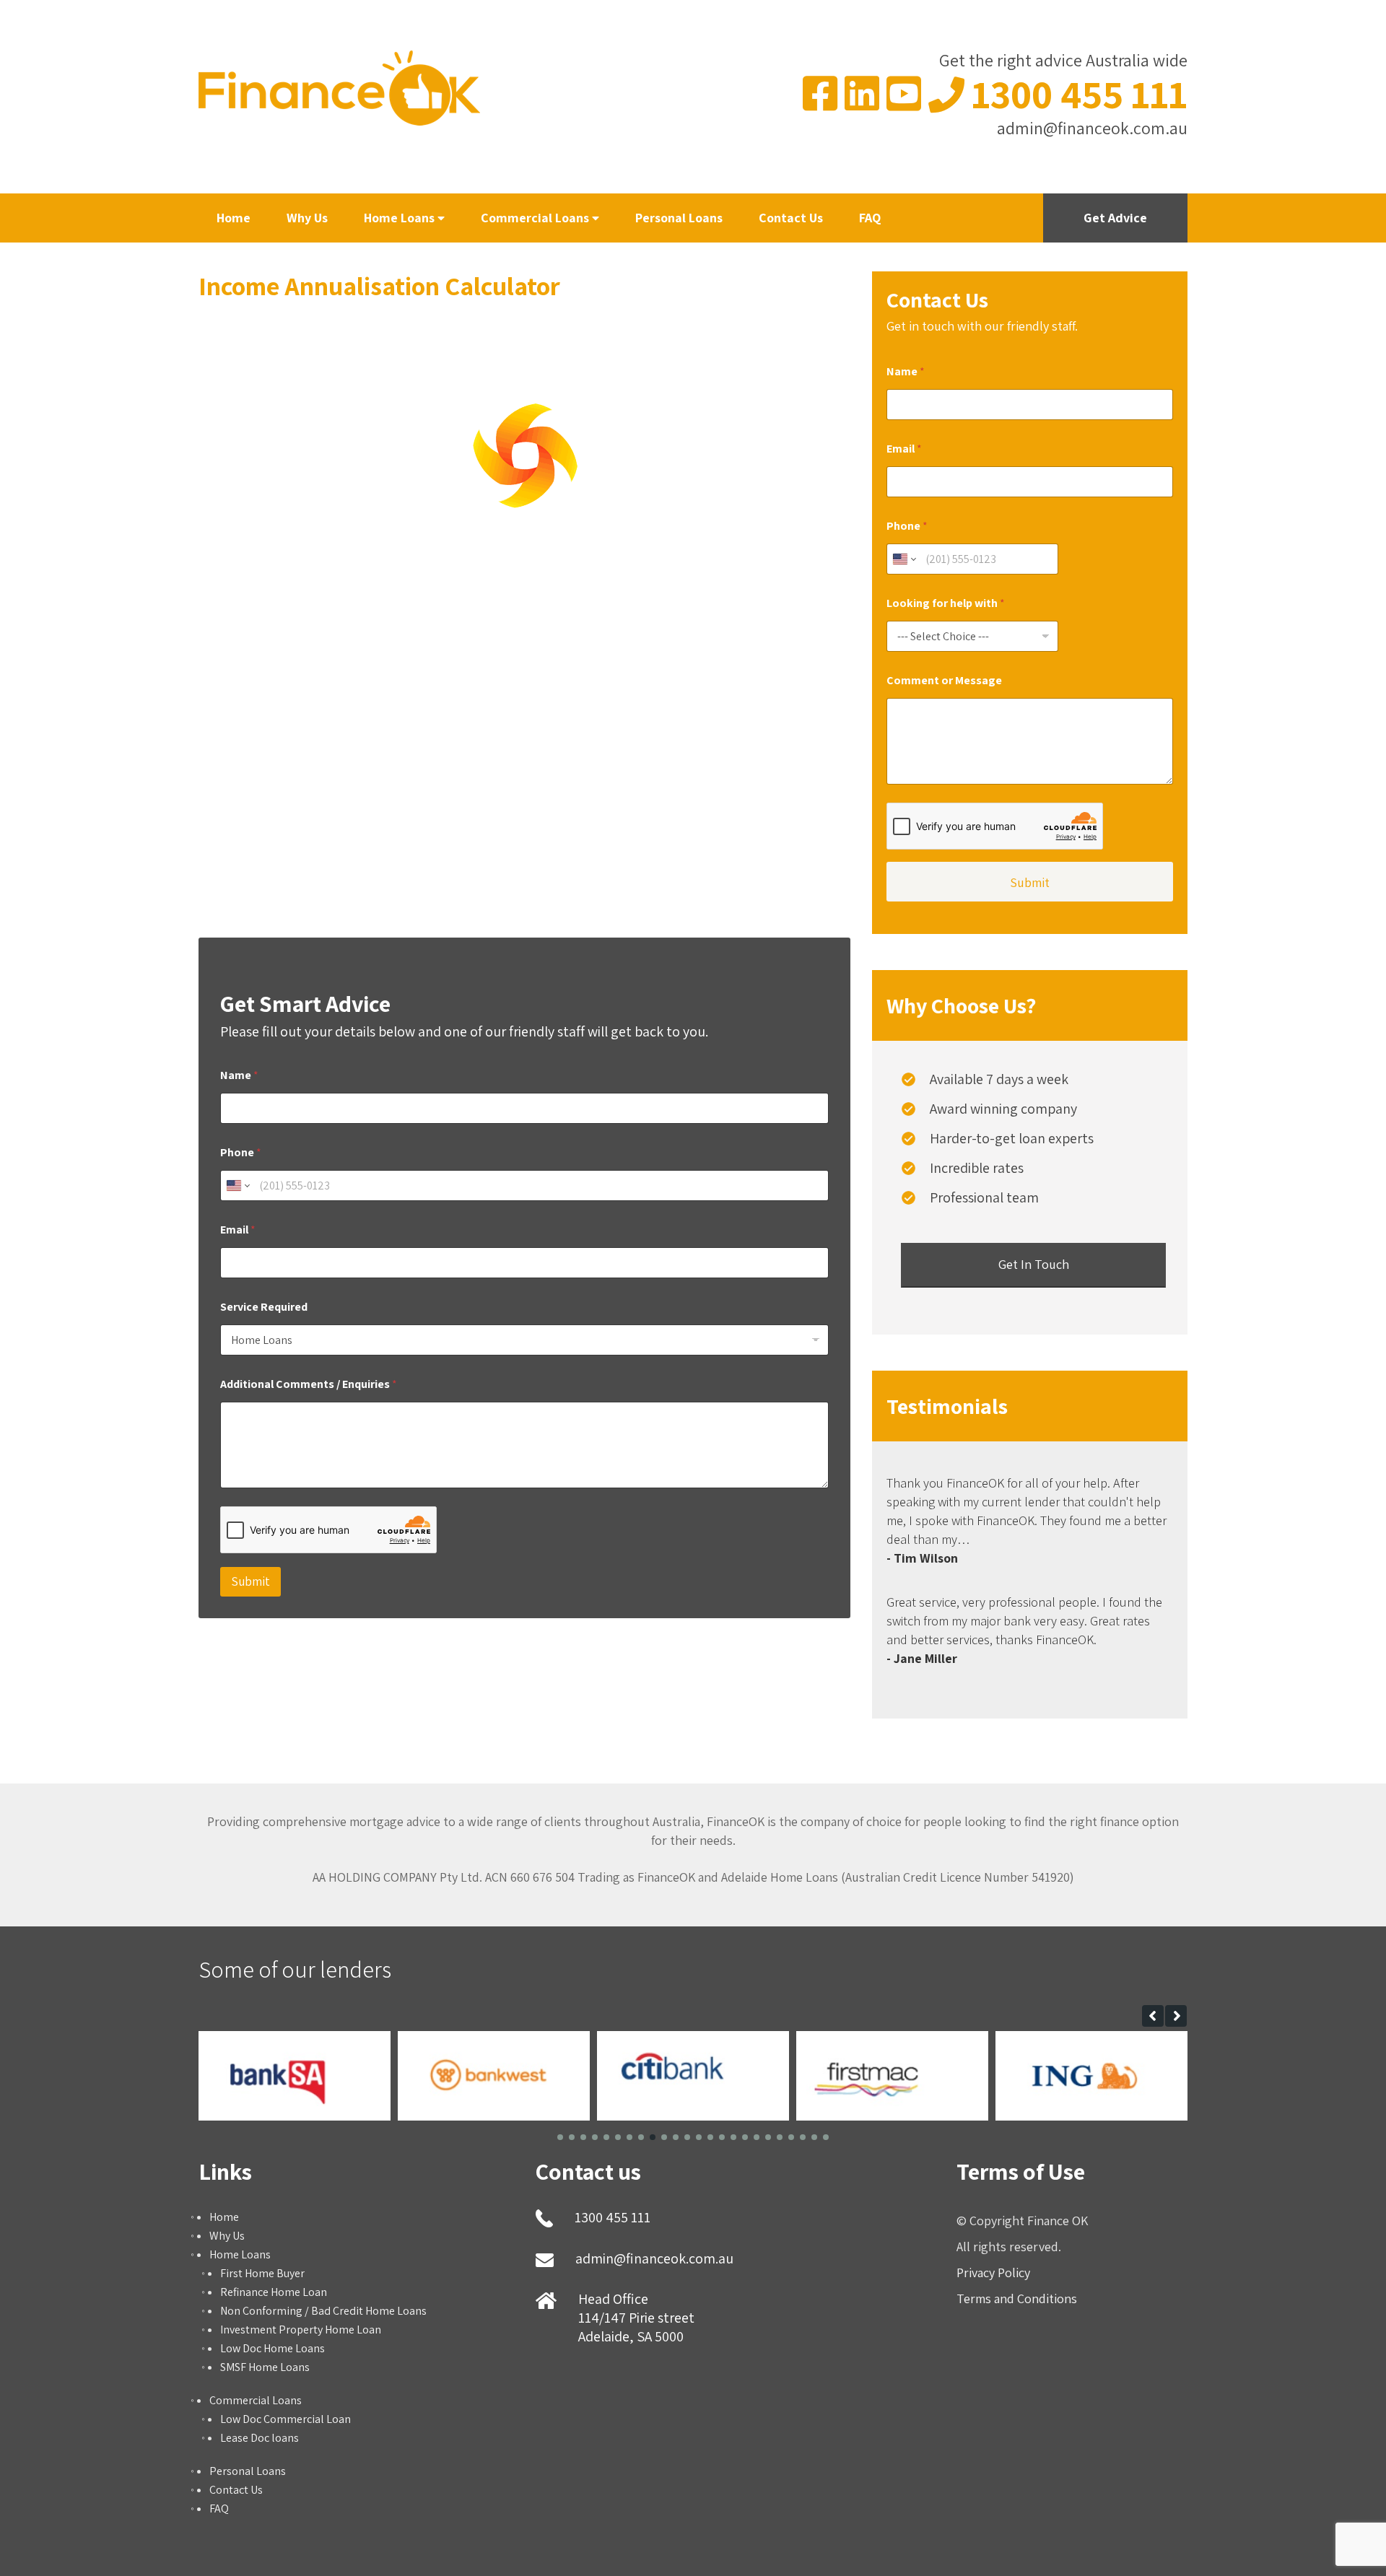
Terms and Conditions (1017, 2298)
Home (234, 218)
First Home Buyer (262, 2273)
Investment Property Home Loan (301, 2330)
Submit (250, 1581)
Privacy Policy (993, 2272)
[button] (1153, 2016)
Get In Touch (1034, 1264)
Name (239, 1075)
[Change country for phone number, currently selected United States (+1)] (237, 1186)
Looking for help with (946, 603)
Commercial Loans (536, 218)
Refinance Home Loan (274, 2292)
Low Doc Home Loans (273, 2348)
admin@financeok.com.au (1092, 128)
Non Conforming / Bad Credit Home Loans (323, 2311)
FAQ (870, 218)
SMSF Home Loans (265, 2367)
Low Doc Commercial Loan (286, 2419)
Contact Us (791, 218)
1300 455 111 (1080, 94)
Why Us (307, 218)
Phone (241, 1152)
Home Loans (401, 218)
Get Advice (1115, 218)
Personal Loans (679, 218)
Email (238, 1230)
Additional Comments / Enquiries (309, 1384)
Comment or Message (944, 680)
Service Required (264, 1307)
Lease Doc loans (260, 2438)
